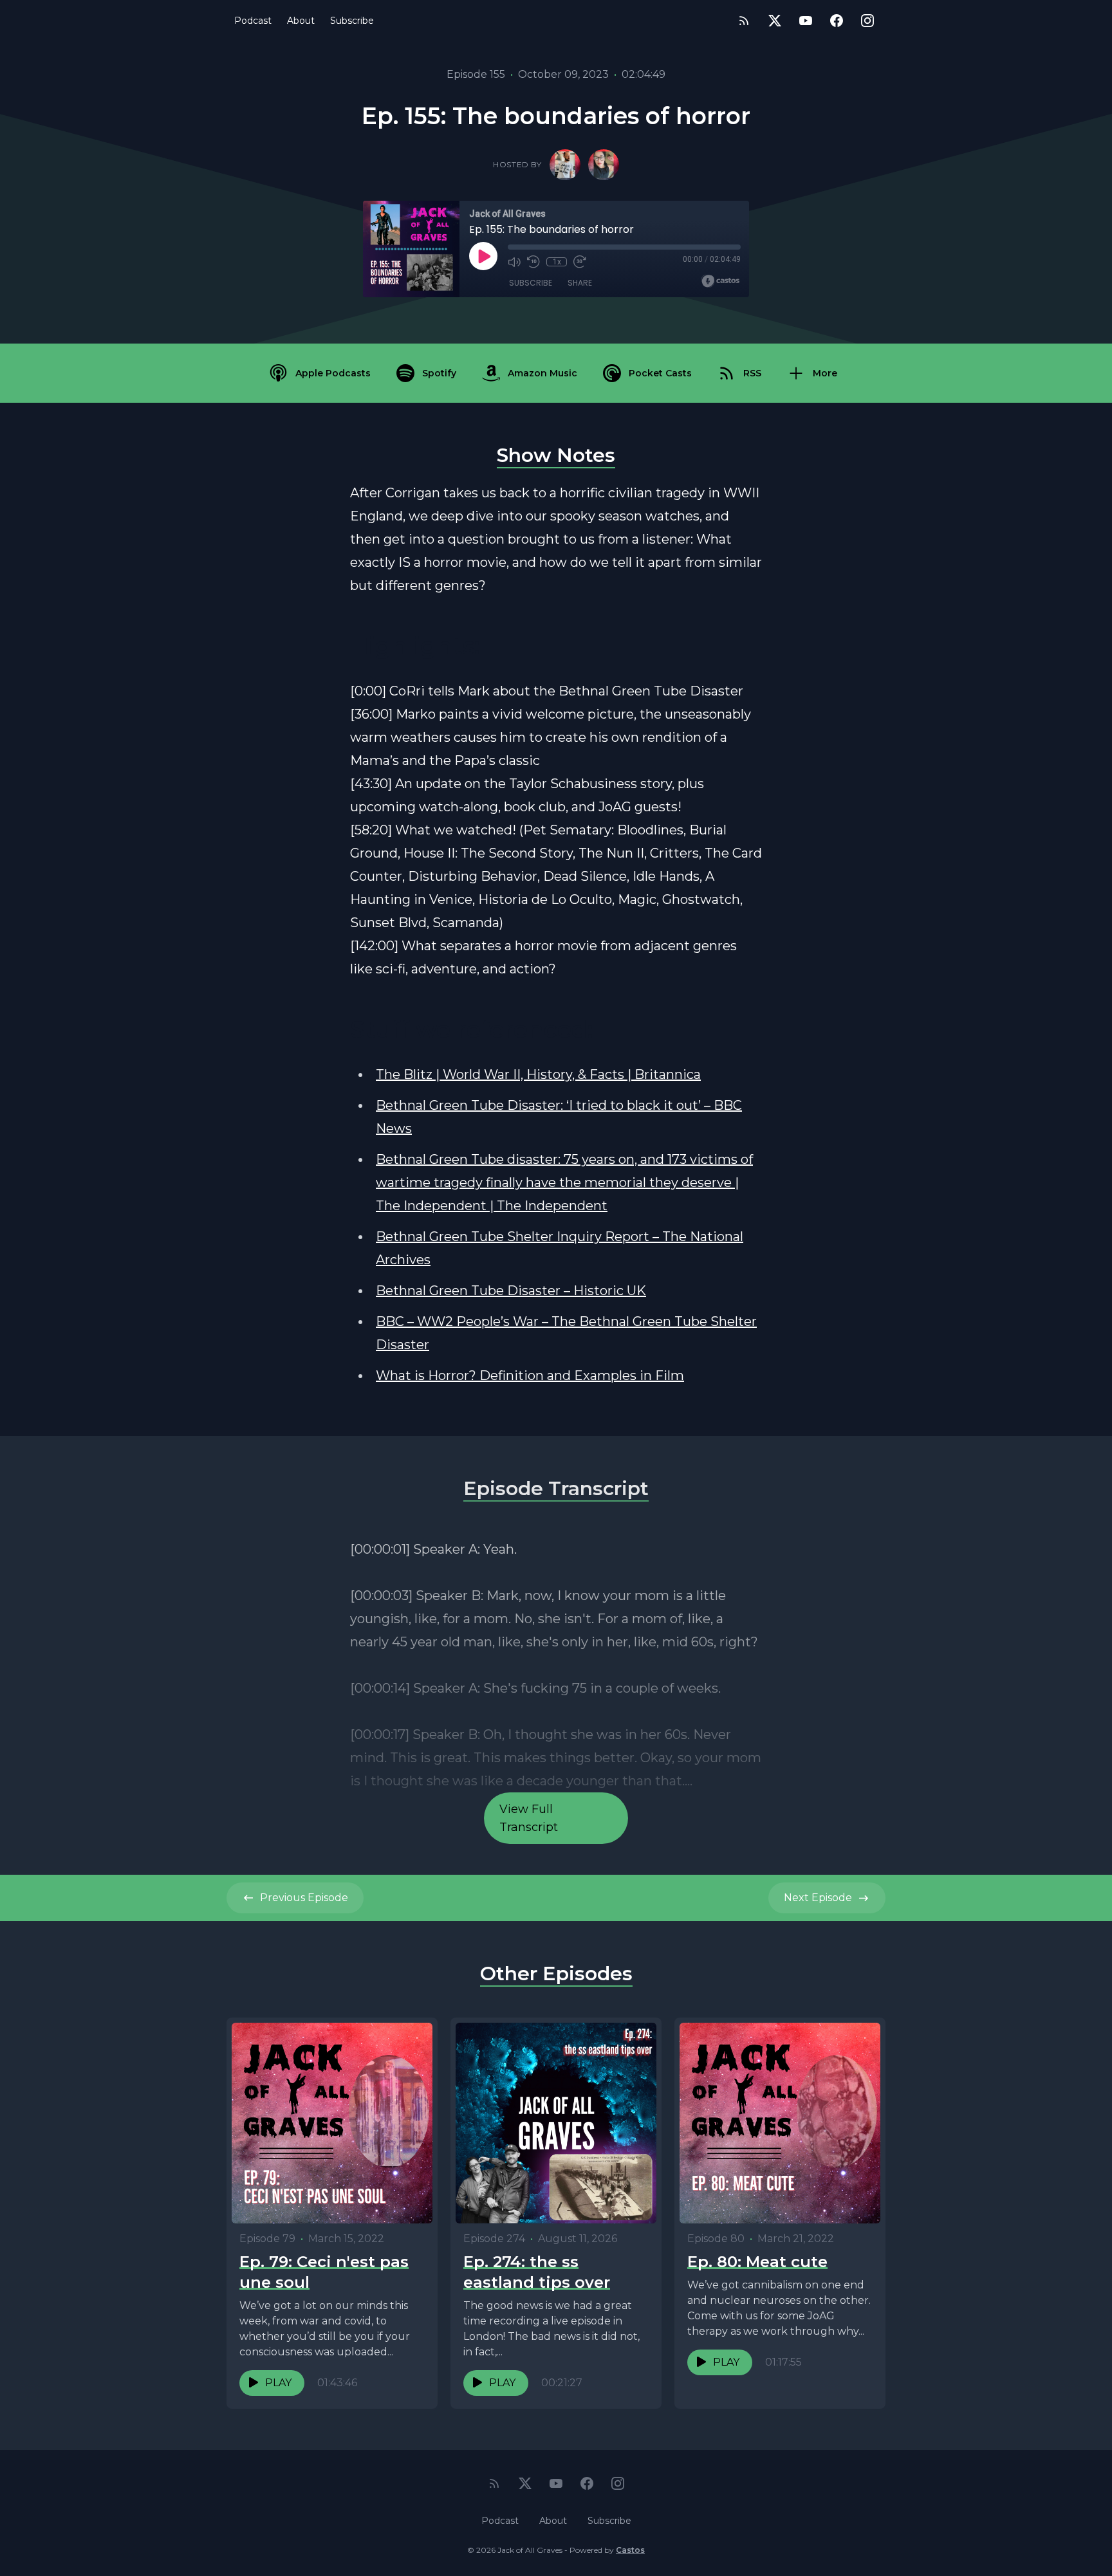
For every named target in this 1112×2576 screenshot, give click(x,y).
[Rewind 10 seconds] (533, 262)
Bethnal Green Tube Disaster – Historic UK (511, 1291)
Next (818, 1898)
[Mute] (514, 262)
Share (580, 283)
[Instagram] (867, 21)
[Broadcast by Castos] (720, 281)
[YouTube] (806, 21)
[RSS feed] (744, 21)
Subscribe (352, 21)
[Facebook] (837, 21)
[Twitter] (775, 21)
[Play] (483, 256)
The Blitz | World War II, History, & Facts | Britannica (538, 1074)
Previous (304, 1898)
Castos (630, 2550)
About (301, 21)
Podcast (253, 21)
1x (557, 262)
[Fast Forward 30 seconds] (580, 262)
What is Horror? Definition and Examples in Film (530, 1375)
